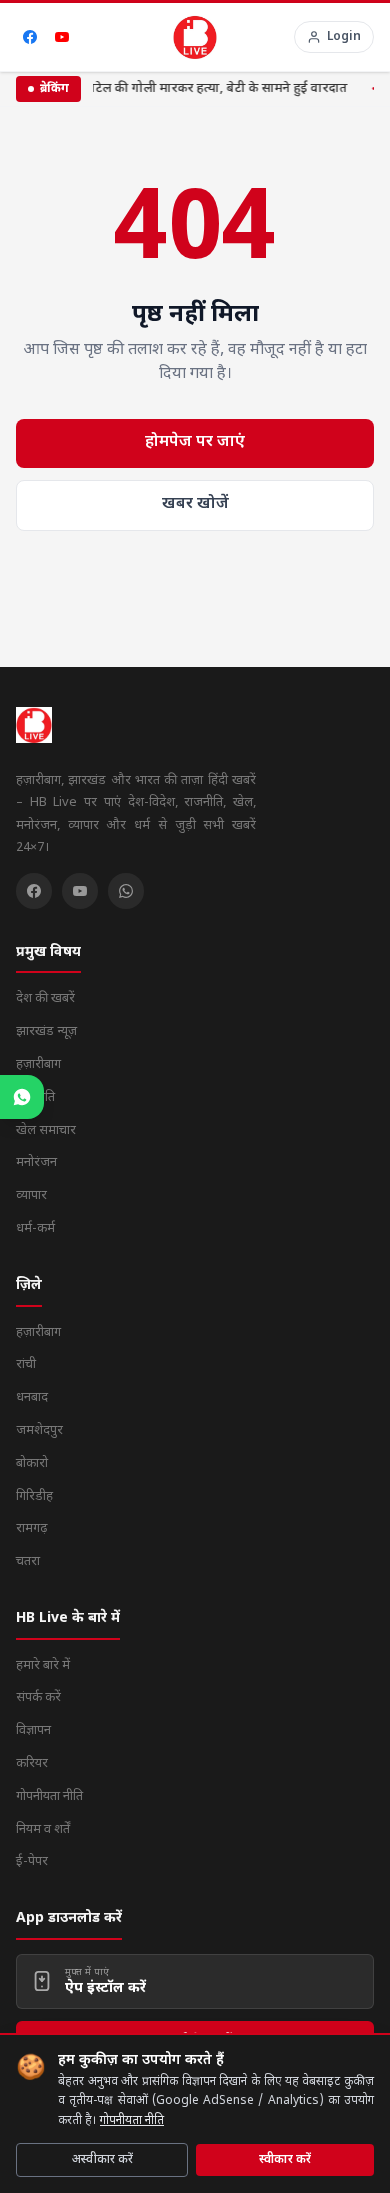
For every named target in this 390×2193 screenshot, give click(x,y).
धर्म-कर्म (35, 1228)
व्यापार (31, 1195)
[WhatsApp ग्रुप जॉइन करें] (22, 1097)
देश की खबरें (45, 998)
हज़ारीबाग (38, 1064)
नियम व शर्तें (43, 1829)
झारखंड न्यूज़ (46, 1031)
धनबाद (32, 1397)
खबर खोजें (195, 504)
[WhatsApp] (126, 891)
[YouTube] (62, 37)
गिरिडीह (34, 1496)
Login (344, 37)
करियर (32, 1763)
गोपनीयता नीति (132, 2121)
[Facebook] (30, 37)
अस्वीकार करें (102, 2160)
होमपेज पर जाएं (195, 442)
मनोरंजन (36, 1162)
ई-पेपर (32, 1861)
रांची (26, 1364)
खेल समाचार (46, 1130)
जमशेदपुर (39, 1430)
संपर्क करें (38, 1697)
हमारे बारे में (43, 1665)
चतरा (28, 1561)
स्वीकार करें (285, 2160)
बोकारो (32, 1463)
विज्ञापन (33, 1730)
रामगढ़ (31, 1528)
